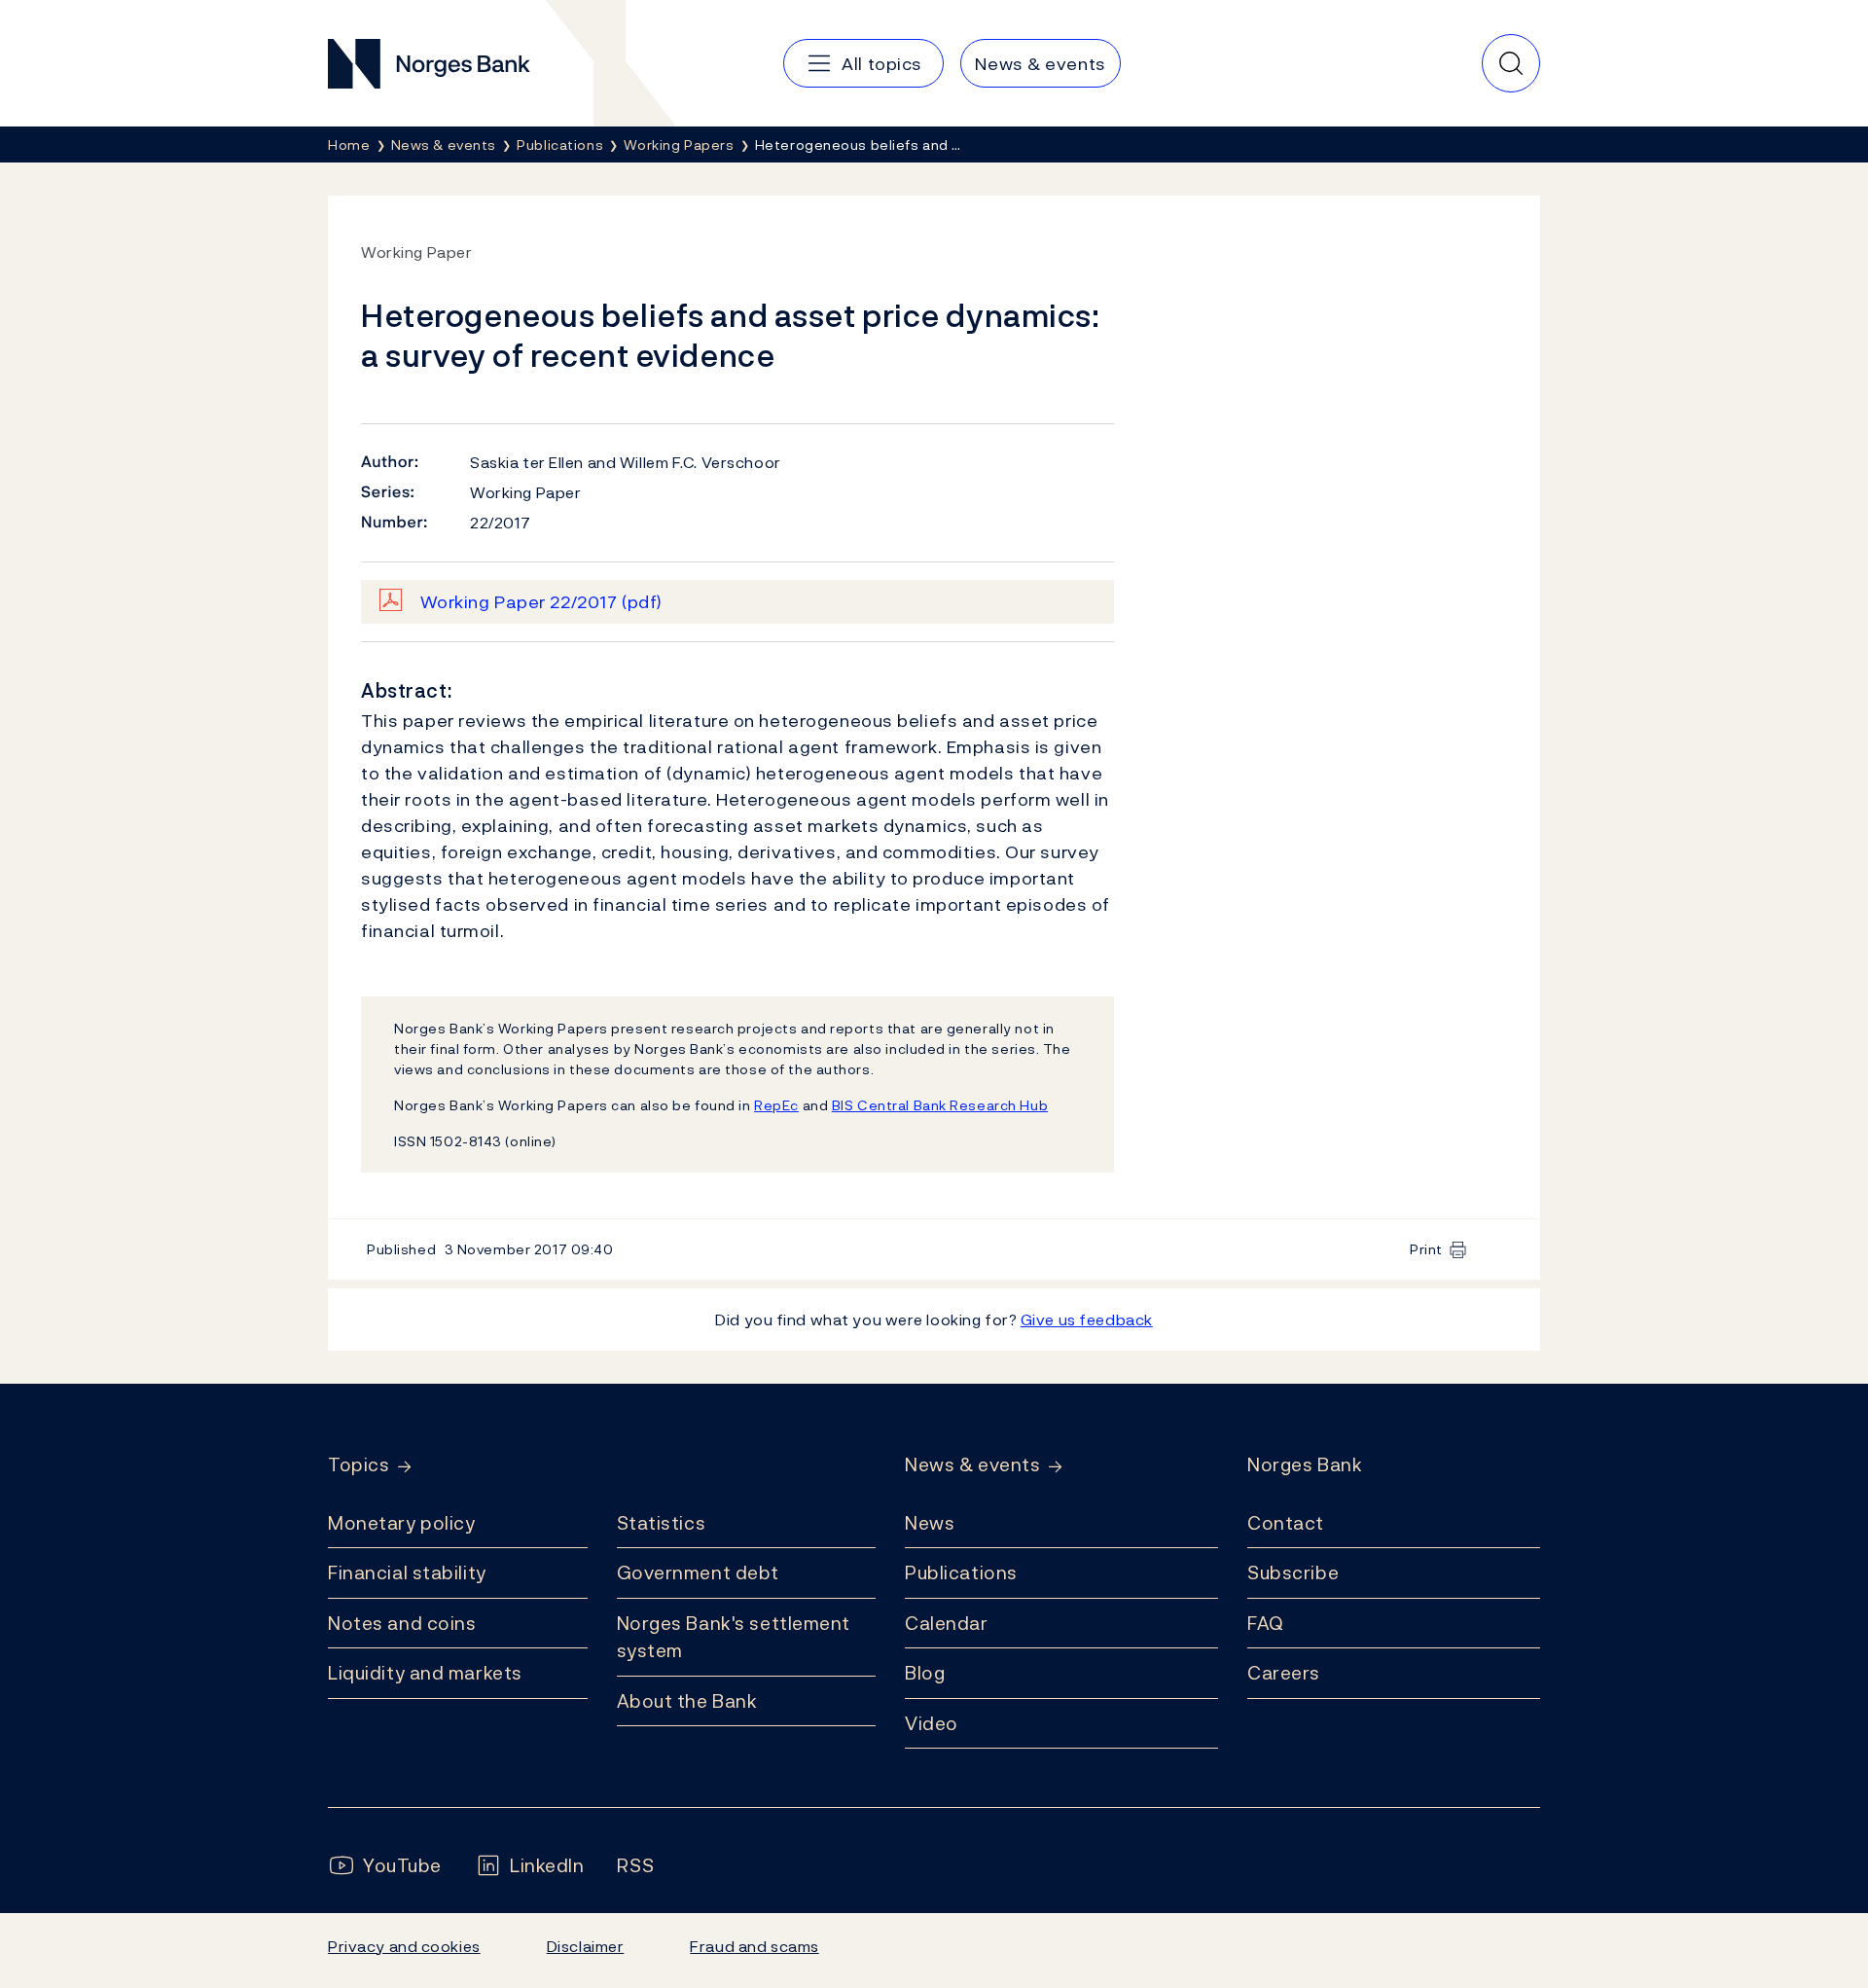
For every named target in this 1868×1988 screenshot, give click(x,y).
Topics (359, 1465)
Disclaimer (586, 1946)
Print (1426, 1249)
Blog (925, 1673)
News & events (972, 1465)
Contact (1286, 1523)
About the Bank (687, 1701)
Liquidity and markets (425, 1673)
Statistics (662, 1523)
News (930, 1523)
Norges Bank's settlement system (734, 1637)
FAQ (1266, 1623)
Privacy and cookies (404, 1946)
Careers (1284, 1673)
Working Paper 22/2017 (541, 602)
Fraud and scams (754, 1946)
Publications (961, 1572)
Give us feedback (1087, 1319)
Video (932, 1723)
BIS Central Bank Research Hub (940, 1105)
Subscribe (1293, 1572)
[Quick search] (1511, 63)
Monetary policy (401, 1523)
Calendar (947, 1623)
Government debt (698, 1572)
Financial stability (407, 1572)
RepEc (776, 1105)
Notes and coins (402, 1623)
